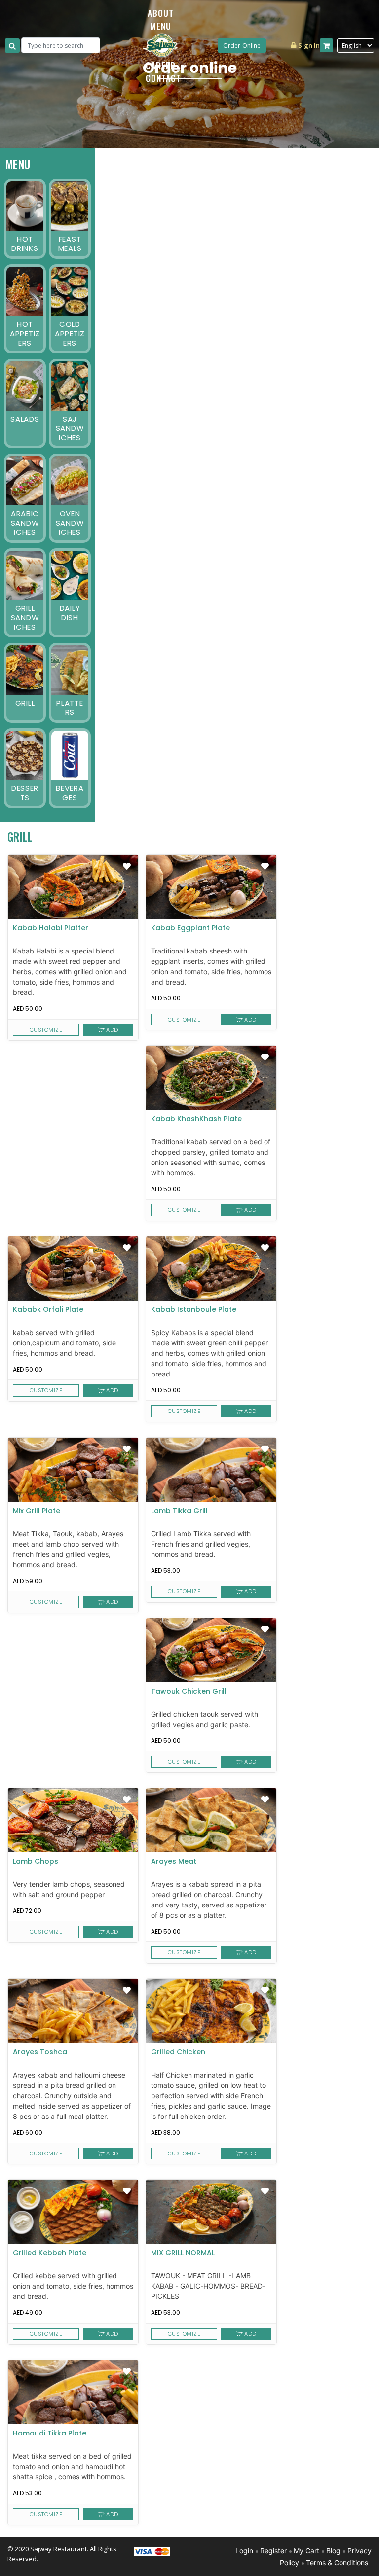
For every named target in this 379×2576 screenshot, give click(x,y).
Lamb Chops (36, 1862)
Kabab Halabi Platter (51, 928)
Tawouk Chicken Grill (189, 1692)
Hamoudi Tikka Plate (50, 2434)
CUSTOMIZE (46, 1030)
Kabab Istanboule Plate (194, 1310)
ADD (112, 1030)
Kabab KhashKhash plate (196, 1119)
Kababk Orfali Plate (48, 1310)
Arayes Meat (174, 1862)
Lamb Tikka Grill (179, 1511)
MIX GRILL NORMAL (183, 2253)
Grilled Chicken (178, 2052)
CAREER (161, 65)
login (244, 2551)
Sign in (308, 45)
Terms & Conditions (337, 2562)
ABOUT (161, 13)
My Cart (306, 2551)
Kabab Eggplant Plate (190, 928)
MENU (161, 26)
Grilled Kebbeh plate (50, 2253)
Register (273, 2551)
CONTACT (163, 78)
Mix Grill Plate (37, 1511)
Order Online (242, 46)
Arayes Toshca (40, 2052)
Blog (333, 2551)
